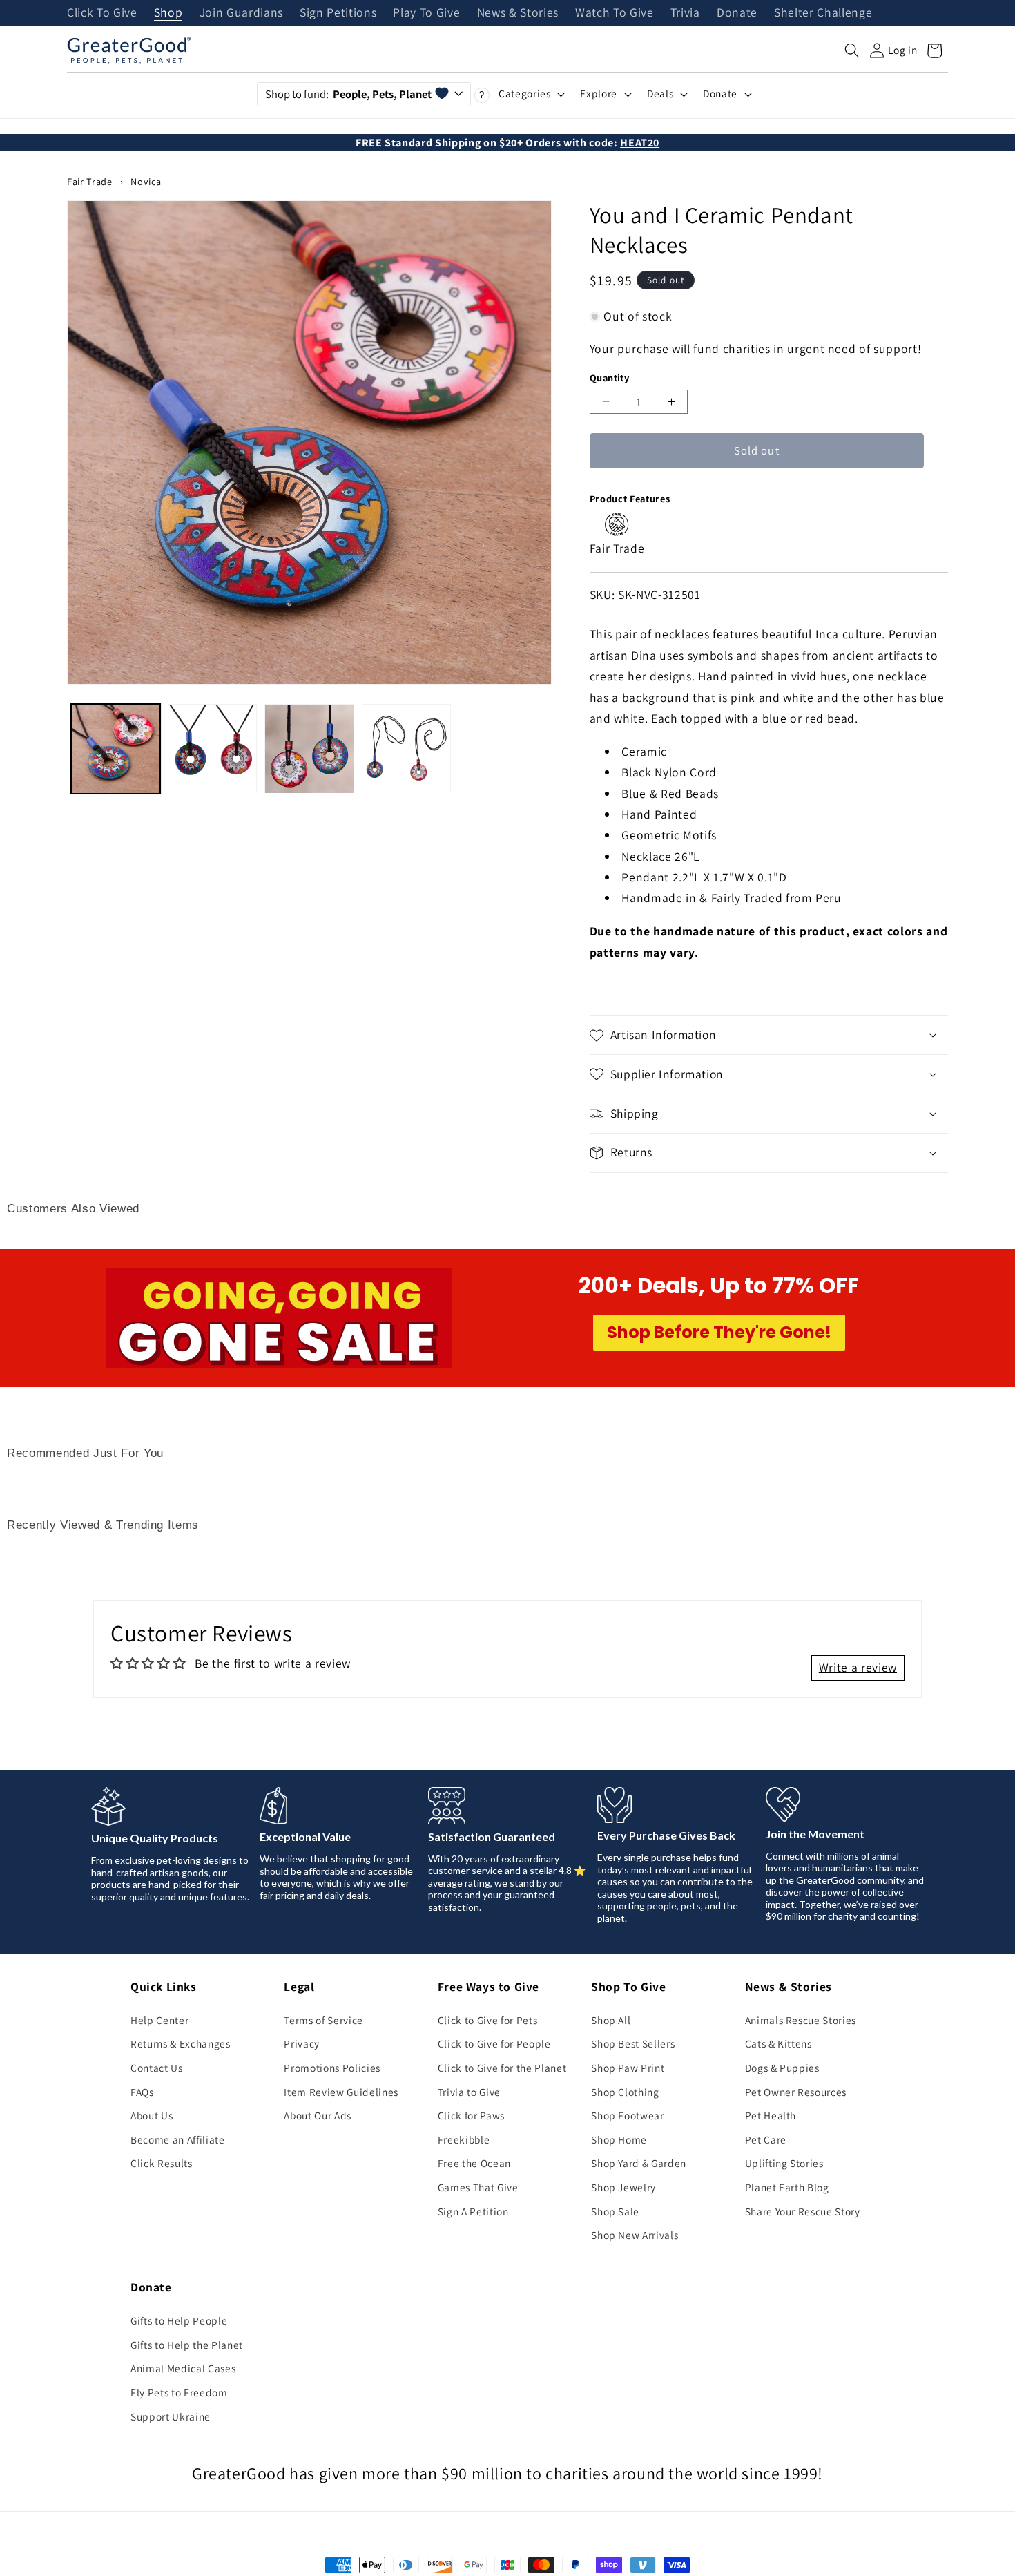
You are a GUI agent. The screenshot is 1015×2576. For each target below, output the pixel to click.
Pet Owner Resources (796, 2092)
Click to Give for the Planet (502, 2068)
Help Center (159, 2020)
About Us (152, 2115)
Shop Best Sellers (633, 2043)
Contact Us (157, 2068)
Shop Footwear (628, 2115)
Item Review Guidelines (341, 2092)
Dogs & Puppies (782, 2068)
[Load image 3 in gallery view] (309, 748)
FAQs (142, 2092)
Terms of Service (323, 2020)
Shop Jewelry (623, 2187)
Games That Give (478, 2187)
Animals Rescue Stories (801, 2020)
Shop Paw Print (628, 2068)
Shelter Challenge (823, 13)
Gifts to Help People (179, 2320)
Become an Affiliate (178, 2139)
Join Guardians (241, 13)
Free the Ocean (474, 2163)
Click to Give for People (494, 2043)
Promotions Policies (332, 2068)
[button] (852, 50)
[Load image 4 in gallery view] (406, 748)
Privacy (302, 2043)
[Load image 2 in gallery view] (212, 748)
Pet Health (771, 2115)
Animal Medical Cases (183, 2368)
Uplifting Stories (784, 2163)
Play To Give (426, 13)
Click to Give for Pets (488, 2020)
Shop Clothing (625, 2092)
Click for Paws (471, 2115)
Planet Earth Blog (787, 2187)
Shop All (611, 2020)
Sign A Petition (473, 2211)
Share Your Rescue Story (803, 2211)
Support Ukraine (171, 2416)
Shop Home (619, 2139)
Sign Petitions (338, 13)
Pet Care (766, 2139)
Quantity (610, 378)
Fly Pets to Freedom (179, 2392)
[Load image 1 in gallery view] (116, 748)
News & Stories (518, 13)
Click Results (162, 2163)
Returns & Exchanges (181, 2043)
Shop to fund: (348, 94)
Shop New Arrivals (635, 2235)
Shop (168, 13)
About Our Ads (318, 2115)
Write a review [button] (858, 1667)
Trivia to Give (469, 2092)
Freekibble (464, 2139)
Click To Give (102, 13)
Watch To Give (615, 13)
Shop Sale (615, 2211)
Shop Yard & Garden (639, 2163)
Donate (737, 13)
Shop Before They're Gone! (719, 1332)
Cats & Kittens (779, 2043)
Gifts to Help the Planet (187, 2345)
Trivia (685, 13)
